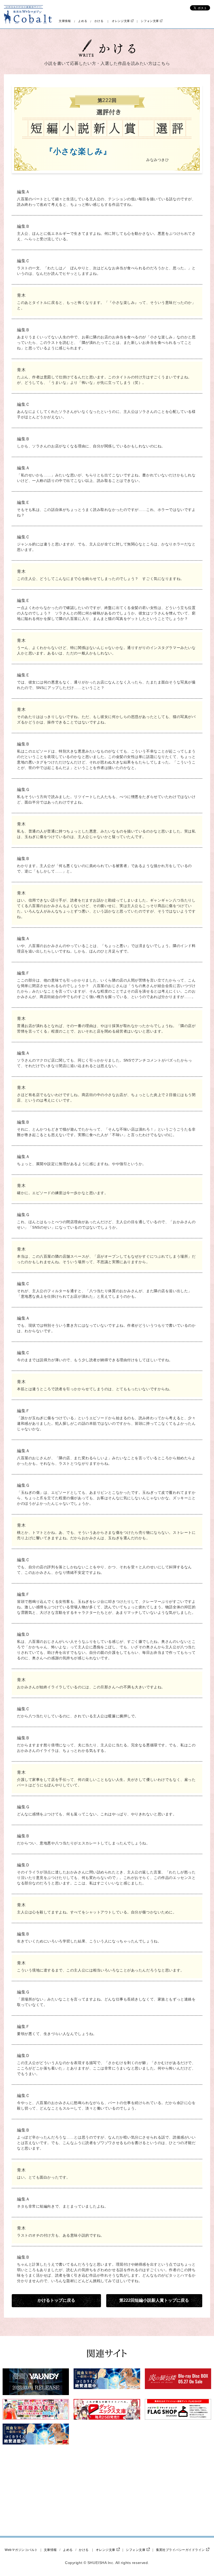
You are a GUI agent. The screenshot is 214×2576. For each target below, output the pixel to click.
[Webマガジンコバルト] (28, 14)
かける (99, 21)
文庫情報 (65, 21)
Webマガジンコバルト (21, 2550)
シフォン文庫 (150, 21)
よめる (83, 21)
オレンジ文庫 (121, 21)
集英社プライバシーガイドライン (180, 2550)
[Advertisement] (63, 2490)
